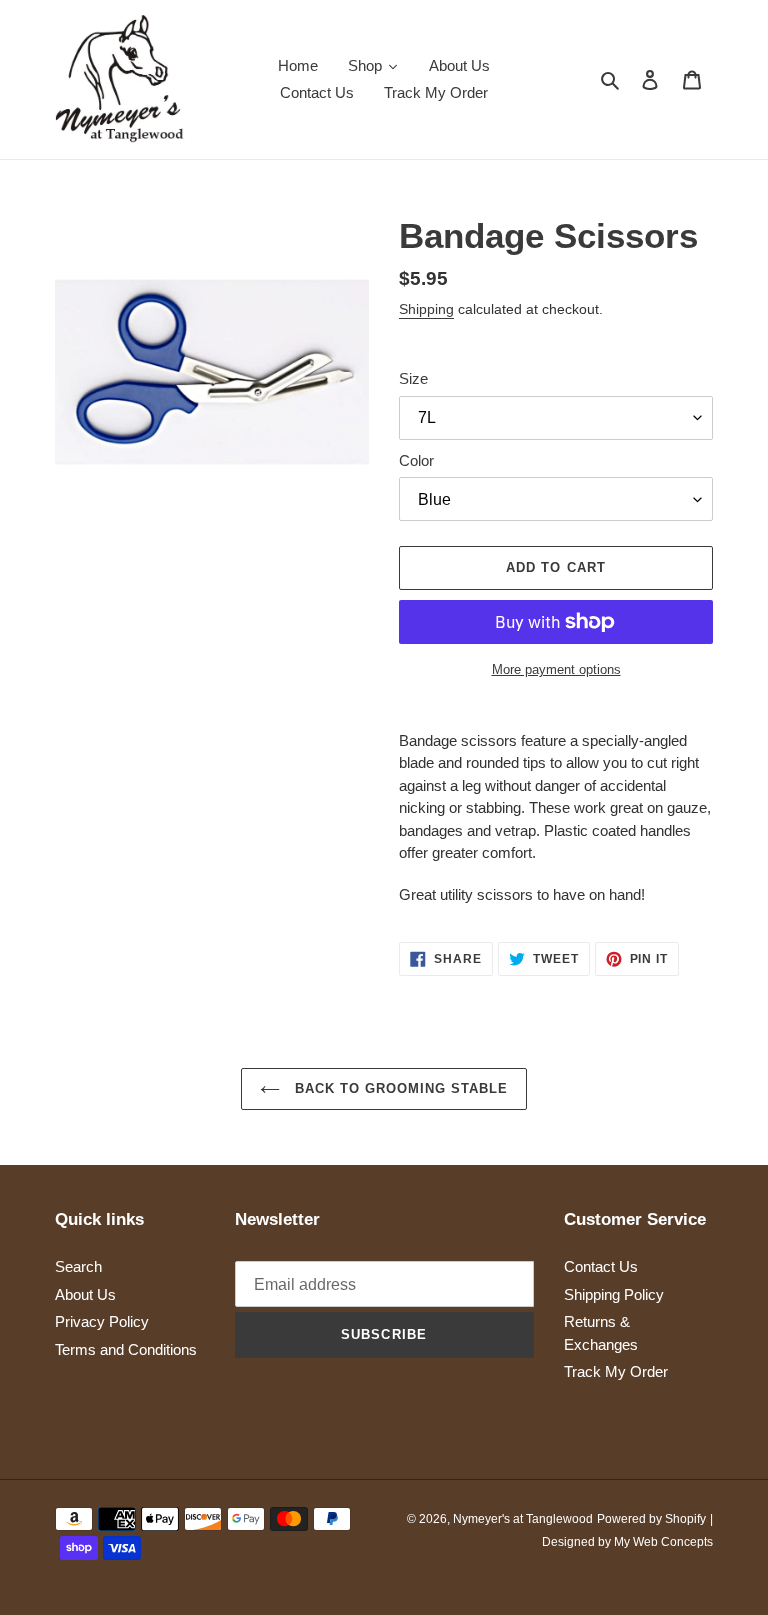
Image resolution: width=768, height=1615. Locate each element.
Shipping (426, 309)
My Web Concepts (663, 1542)
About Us (85, 1294)
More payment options (556, 669)
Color (416, 460)
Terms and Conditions (126, 1349)
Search (78, 1266)
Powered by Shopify (651, 1519)
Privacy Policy (102, 1321)
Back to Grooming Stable (399, 1088)
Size (413, 378)
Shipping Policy (614, 1294)
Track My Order (616, 1371)
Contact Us (601, 1266)
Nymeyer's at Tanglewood (523, 1519)
